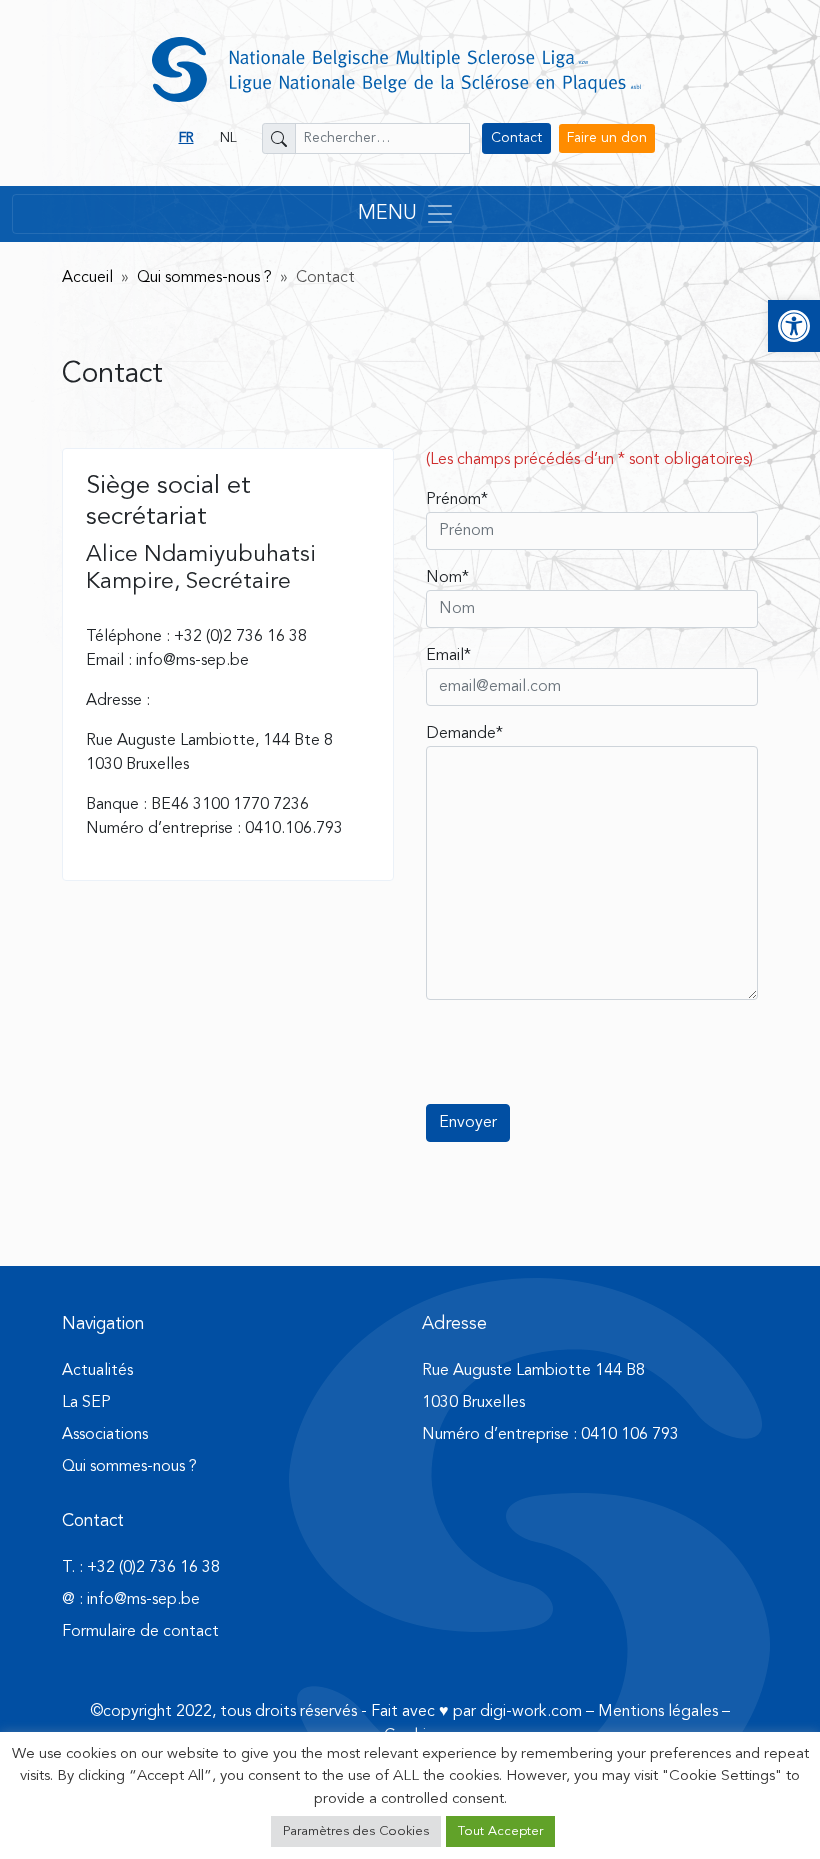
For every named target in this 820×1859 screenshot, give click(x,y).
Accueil (87, 278)
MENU (387, 214)
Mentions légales (658, 1712)
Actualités (97, 1371)
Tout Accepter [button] (500, 1831)
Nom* (447, 578)
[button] (794, 326)
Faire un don (607, 138)
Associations (105, 1435)
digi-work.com (531, 1712)
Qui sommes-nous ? (204, 278)
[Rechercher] (279, 138)
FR (186, 138)
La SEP (86, 1403)
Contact (516, 138)
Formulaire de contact (140, 1632)
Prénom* (457, 500)
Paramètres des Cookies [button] (356, 1831)
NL (228, 138)
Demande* (464, 734)
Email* (448, 656)
